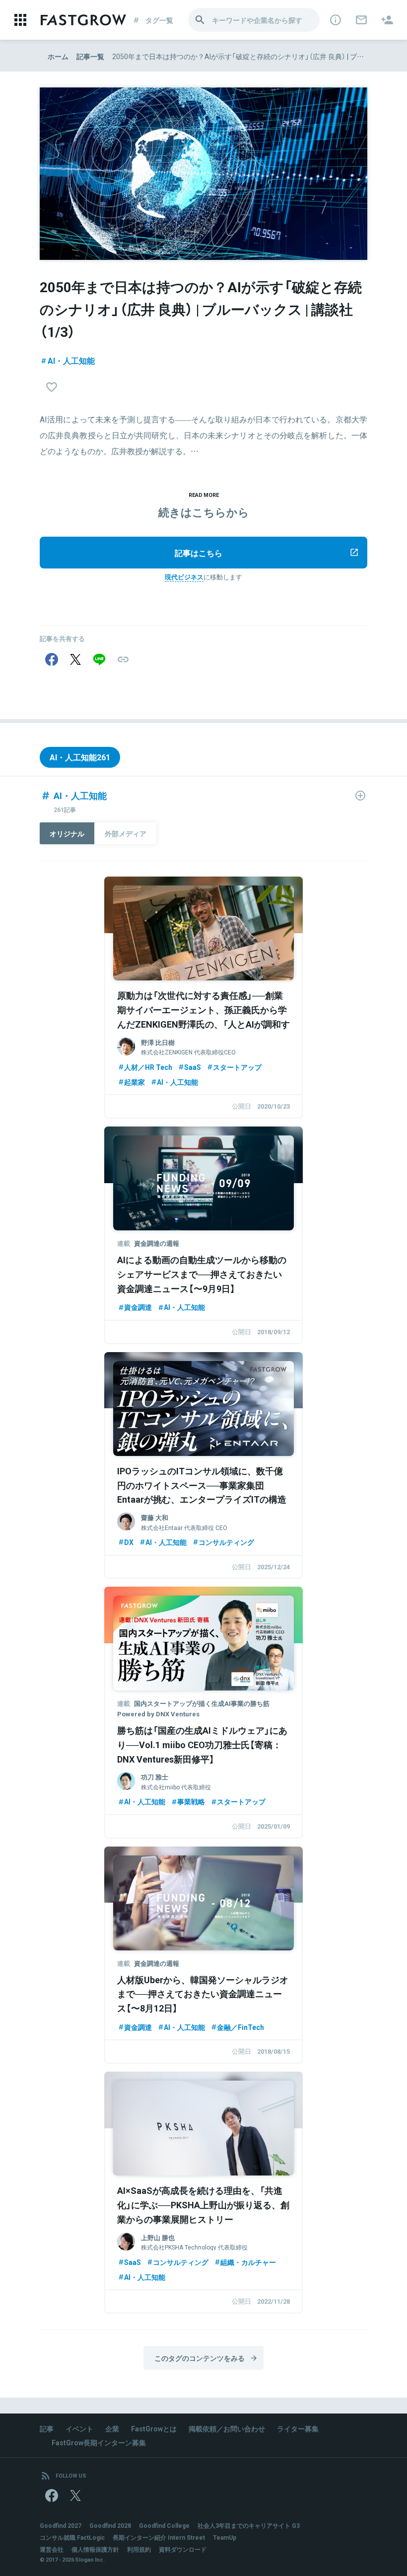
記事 (47, 2428)
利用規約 (139, 2549)
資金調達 (138, 1307)
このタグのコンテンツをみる (200, 2358)
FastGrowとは (154, 2428)
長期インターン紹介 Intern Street (159, 2537)
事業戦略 (191, 1801)
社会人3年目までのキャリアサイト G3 (249, 2525)
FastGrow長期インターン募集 (99, 2442)
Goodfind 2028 (110, 2525)
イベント (79, 2428)
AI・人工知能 (71, 360)
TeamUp (225, 2537)
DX (129, 1542)
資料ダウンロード (183, 2549)
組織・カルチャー (248, 2262)
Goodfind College (164, 2525)
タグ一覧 (159, 20)
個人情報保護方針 (95, 2549)
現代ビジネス (184, 577)
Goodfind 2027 (61, 2525)
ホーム (58, 56)
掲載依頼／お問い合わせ (227, 2428)
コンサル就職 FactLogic (72, 2537)
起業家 (135, 1082)
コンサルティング (226, 1542)
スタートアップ (237, 1067)
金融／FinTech (240, 2027)
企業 (112, 2428)
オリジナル (67, 833)
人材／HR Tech (148, 1067)
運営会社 (52, 2549)
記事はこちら (199, 553)
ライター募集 (298, 2428)
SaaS (193, 1067)
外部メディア (126, 833)
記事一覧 (90, 56)
